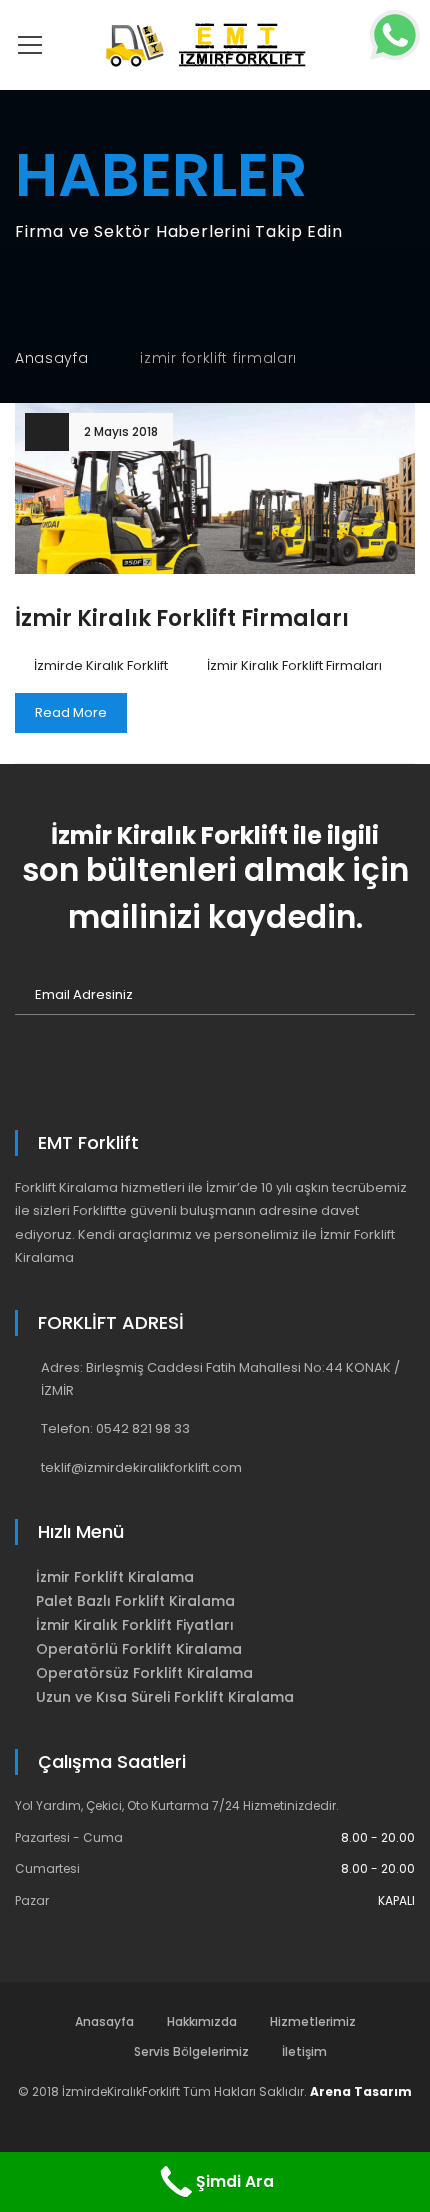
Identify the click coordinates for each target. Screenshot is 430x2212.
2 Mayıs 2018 (121, 431)
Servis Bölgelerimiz (191, 2051)
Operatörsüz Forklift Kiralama (144, 1673)
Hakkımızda (202, 2021)
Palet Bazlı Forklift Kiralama (135, 1601)
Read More (71, 712)
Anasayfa (52, 358)
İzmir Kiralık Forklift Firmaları (182, 618)
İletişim (304, 2051)
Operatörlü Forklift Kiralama (139, 1649)
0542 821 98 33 (143, 1428)
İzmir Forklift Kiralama (115, 1577)
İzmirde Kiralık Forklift (101, 665)
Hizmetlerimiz (313, 2021)
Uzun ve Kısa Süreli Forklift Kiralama (165, 1697)
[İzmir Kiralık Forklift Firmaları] (215, 488)
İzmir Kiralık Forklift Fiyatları (135, 1625)
